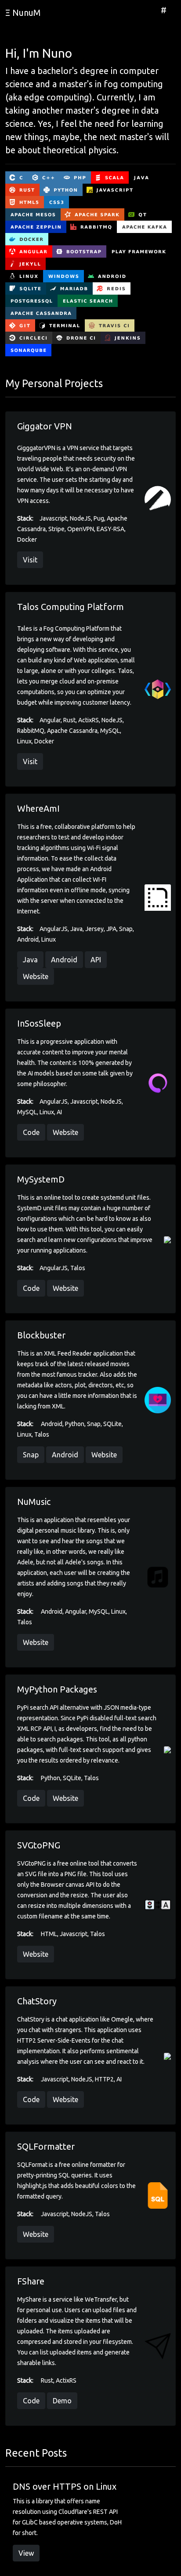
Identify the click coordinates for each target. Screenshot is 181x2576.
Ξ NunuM (23, 13)
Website (36, 976)
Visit (30, 560)
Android (64, 960)
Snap (31, 1455)
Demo (62, 2401)
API (96, 960)
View (26, 2553)
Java (30, 960)
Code (31, 1132)
